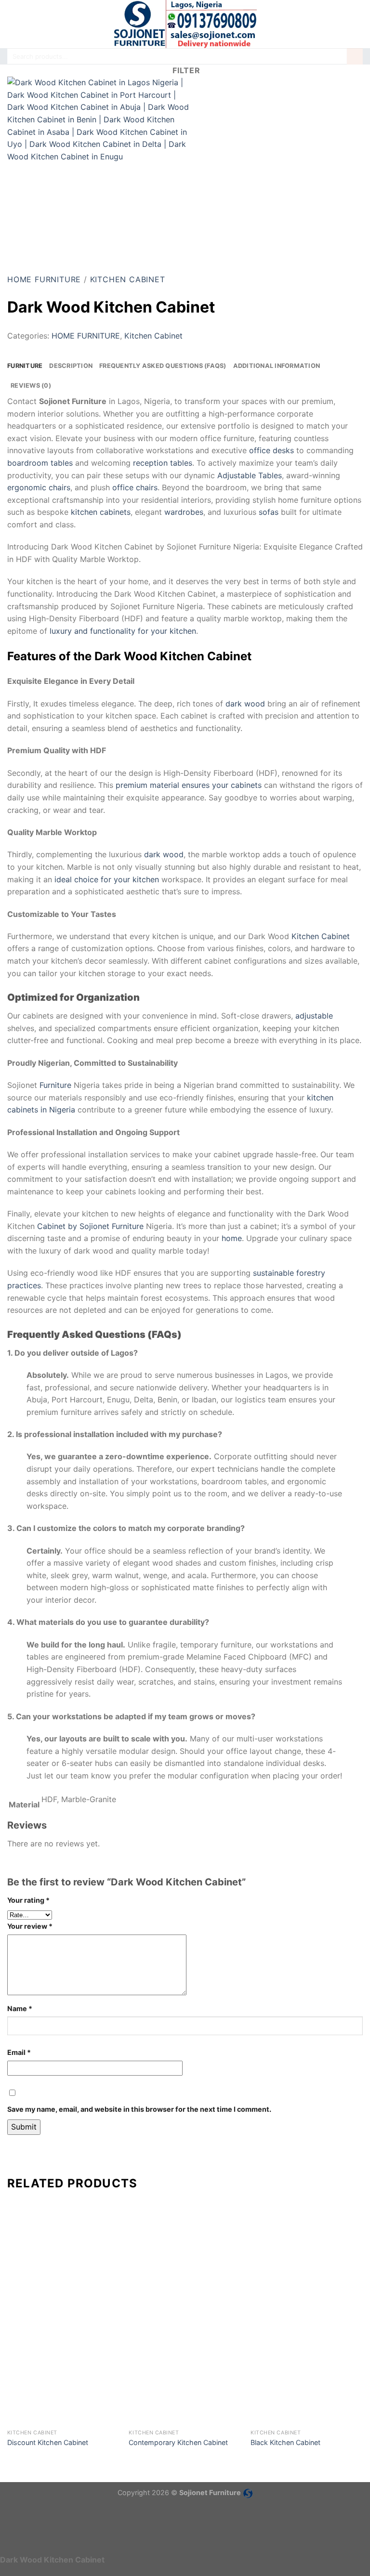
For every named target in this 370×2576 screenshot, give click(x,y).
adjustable (314, 1016)
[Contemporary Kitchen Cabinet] (185, 2368)
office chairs (135, 487)
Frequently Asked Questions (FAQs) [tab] (163, 366)
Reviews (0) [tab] (31, 386)
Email (19, 2052)
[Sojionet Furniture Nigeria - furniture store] (185, 24)
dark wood (245, 704)
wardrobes (184, 512)
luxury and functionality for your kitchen (123, 631)
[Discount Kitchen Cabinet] (63, 2368)
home (232, 1238)
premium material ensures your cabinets (189, 785)
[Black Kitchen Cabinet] (307, 2368)
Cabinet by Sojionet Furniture (90, 1226)
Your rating (28, 1900)
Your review (30, 1926)
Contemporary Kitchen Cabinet (178, 2442)
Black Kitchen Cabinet (285, 2442)
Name (20, 2008)
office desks (271, 450)
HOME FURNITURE (44, 279)
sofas (269, 512)
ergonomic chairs (39, 487)
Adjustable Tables (250, 475)
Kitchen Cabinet (128, 279)
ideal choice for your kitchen (107, 879)
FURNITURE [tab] (25, 366)
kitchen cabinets (101, 512)
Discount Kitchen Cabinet (48, 2442)
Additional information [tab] (277, 366)
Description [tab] (71, 366)
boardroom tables (40, 463)
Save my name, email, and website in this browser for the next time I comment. (139, 2109)
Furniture (55, 1085)
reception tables (163, 463)
